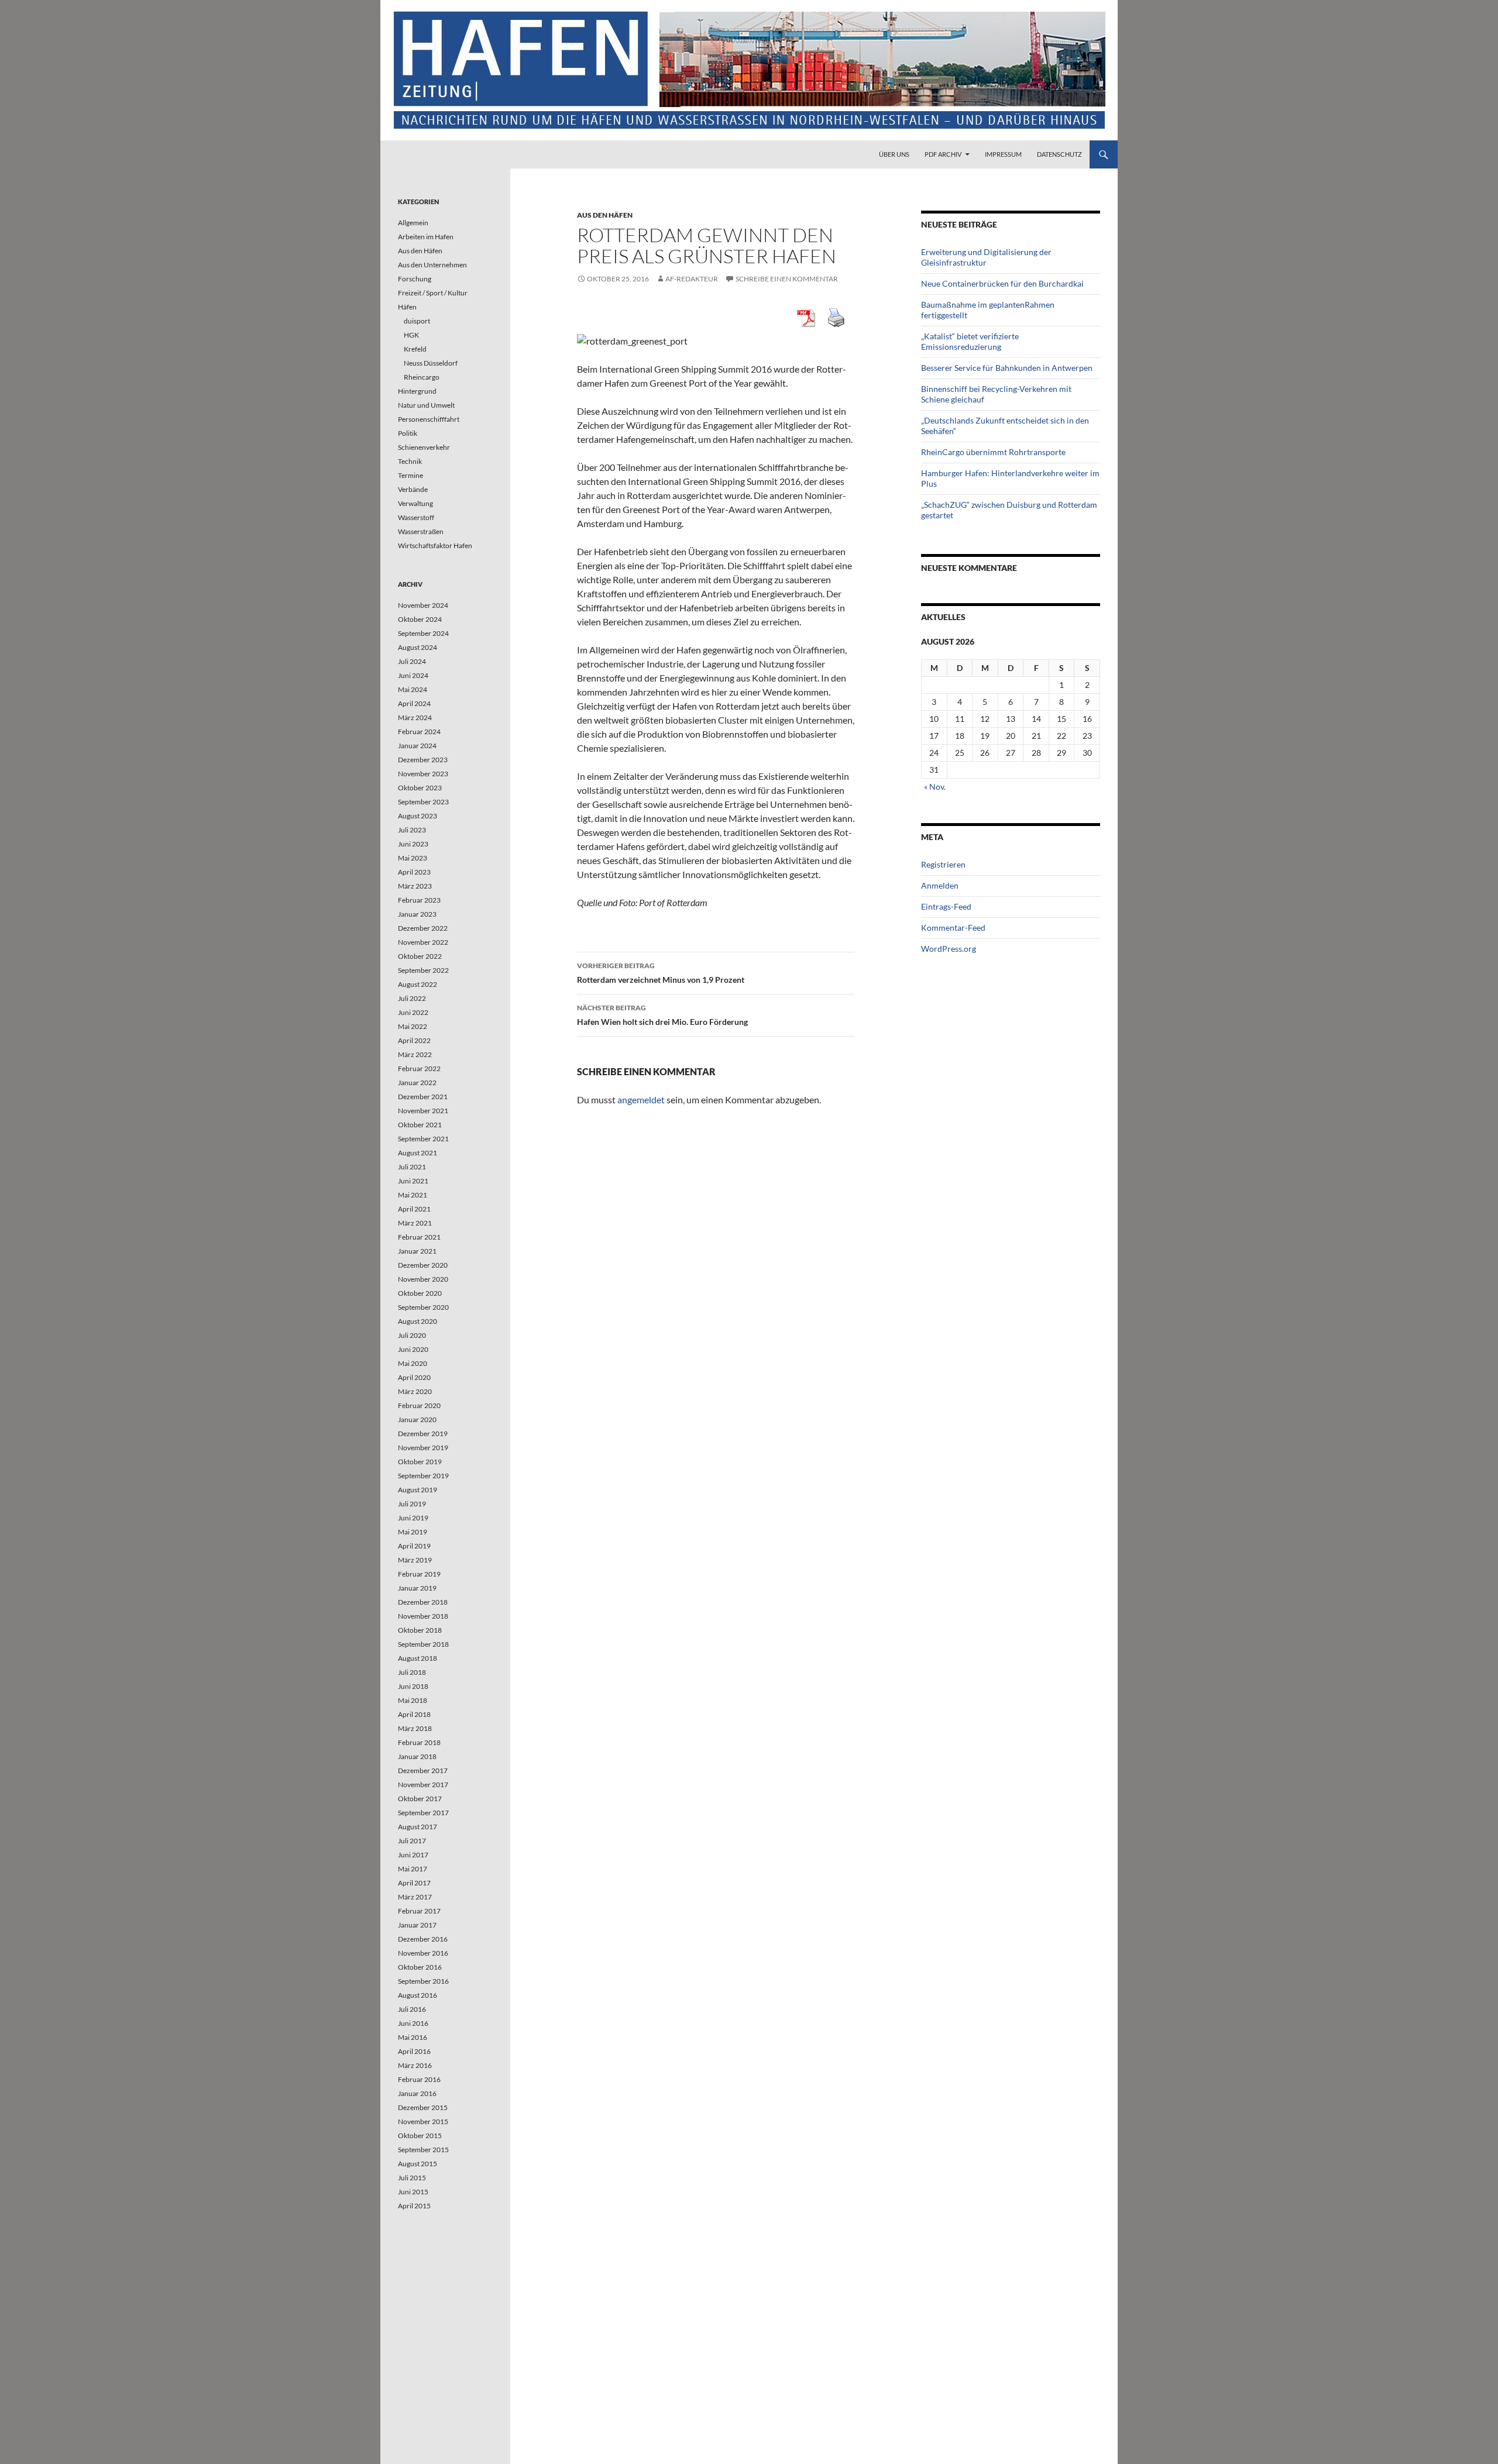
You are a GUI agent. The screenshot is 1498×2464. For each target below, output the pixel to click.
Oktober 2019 (420, 1462)
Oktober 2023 (420, 788)
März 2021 (415, 1223)
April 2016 (414, 2051)
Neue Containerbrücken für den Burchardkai (1002, 283)
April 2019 (414, 1546)
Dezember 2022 (423, 928)
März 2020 (415, 1391)
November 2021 (423, 1111)
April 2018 (414, 1714)
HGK (411, 335)
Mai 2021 (413, 1195)
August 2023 (418, 816)
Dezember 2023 (423, 760)
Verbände (413, 489)
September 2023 (423, 802)
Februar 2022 (419, 1068)
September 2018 (423, 1644)
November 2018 (423, 1616)
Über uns (894, 154)
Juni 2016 (413, 2023)
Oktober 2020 (420, 1293)
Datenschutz (1059, 154)
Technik (410, 461)
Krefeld (415, 349)
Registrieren (943, 864)
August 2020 (418, 1321)
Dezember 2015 (423, 2107)
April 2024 (414, 703)
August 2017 (418, 1827)
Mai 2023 (413, 858)
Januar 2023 (417, 914)
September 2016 (423, 1981)
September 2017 (423, 1813)
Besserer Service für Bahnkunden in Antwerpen (1007, 368)
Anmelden (940, 885)
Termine (410, 475)
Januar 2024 (417, 746)
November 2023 (423, 774)
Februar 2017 (419, 1911)
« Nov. (935, 787)
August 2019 (418, 1490)
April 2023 (414, 872)
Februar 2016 (419, 2079)
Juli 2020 (412, 1335)
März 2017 (415, 1897)
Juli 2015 (412, 2178)
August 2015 (418, 2164)
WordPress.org (949, 949)
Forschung (415, 279)
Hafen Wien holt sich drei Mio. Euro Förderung (662, 1015)
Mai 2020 (413, 1363)
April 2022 (414, 1040)
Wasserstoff (416, 517)
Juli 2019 (412, 1504)
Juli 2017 (412, 1841)
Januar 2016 (417, 2093)
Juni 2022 (413, 1012)
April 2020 (414, 1377)
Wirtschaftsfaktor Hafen (435, 546)
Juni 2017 (413, 1855)
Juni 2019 (413, 1518)
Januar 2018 (417, 1756)
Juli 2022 (412, 998)
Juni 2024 (413, 675)
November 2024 (423, 605)
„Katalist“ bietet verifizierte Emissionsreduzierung (970, 341)
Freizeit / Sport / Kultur (433, 293)
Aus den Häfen (605, 215)
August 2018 (418, 1658)
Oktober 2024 (420, 619)
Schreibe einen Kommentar (787, 279)
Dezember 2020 (423, 1265)
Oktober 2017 (420, 1799)
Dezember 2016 (423, 1939)
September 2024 (423, 633)
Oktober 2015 (420, 2136)
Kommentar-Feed (953, 928)
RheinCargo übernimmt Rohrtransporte (993, 452)
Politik (408, 433)
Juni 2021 (413, 1181)
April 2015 (414, 2206)
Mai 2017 (413, 1869)
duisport (417, 321)
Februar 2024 (419, 732)
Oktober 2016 (420, 1967)
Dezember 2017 (423, 1770)
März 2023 (415, 886)
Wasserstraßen (421, 531)
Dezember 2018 (423, 1602)
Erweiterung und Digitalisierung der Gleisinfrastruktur (986, 257)
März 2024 (415, 717)
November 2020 (423, 1279)
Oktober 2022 (420, 956)
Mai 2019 (413, 1532)
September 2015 (423, 2150)
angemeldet (641, 1099)
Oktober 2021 (420, 1125)
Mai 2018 (413, 1700)
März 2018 (415, 1728)
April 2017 (414, 1883)
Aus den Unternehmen (432, 265)
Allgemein (413, 223)
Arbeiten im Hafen (426, 237)
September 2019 (423, 1476)
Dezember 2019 (423, 1434)
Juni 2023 (413, 844)
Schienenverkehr (424, 447)
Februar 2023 (419, 900)
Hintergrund (417, 391)
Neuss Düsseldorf (431, 363)
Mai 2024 (413, 689)
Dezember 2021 (423, 1097)
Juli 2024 (412, 661)
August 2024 (418, 647)
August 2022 (418, 984)
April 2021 (414, 1209)
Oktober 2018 (420, 1630)
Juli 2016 (412, 2009)
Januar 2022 (417, 1083)
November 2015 (423, 2121)
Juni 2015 (413, 2192)
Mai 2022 (413, 1026)
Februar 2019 (419, 1574)
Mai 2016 (413, 2037)
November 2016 (423, 1953)
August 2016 (418, 1995)
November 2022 (423, 942)
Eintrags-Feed (946, 906)
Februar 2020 (419, 1405)
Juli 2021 (412, 1167)
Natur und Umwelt (426, 405)
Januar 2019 (417, 1588)
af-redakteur (692, 279)
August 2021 (418, 1153)
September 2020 (423, 1307)
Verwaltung (415, 503)
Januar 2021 (417, 1251)
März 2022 (415, 1054)
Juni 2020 (413, 1349)
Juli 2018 (412, 1672)
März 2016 (415, 2065)
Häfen (407, 307)
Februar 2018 (419, 1742)
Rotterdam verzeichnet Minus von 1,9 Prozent (661, 973)
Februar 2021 (419, 1237)
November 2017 (423, 1785)
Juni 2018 (413, 1686)
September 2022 (423, 970)
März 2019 (415, 1560)
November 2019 (423, 1448)
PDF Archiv (943, 154)
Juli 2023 (412, 830)
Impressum (1003, 154)
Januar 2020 (417, 1419)
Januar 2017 (417, 1925)
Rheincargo (422, 377)
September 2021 (423, 1139)
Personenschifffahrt (429, 419)
